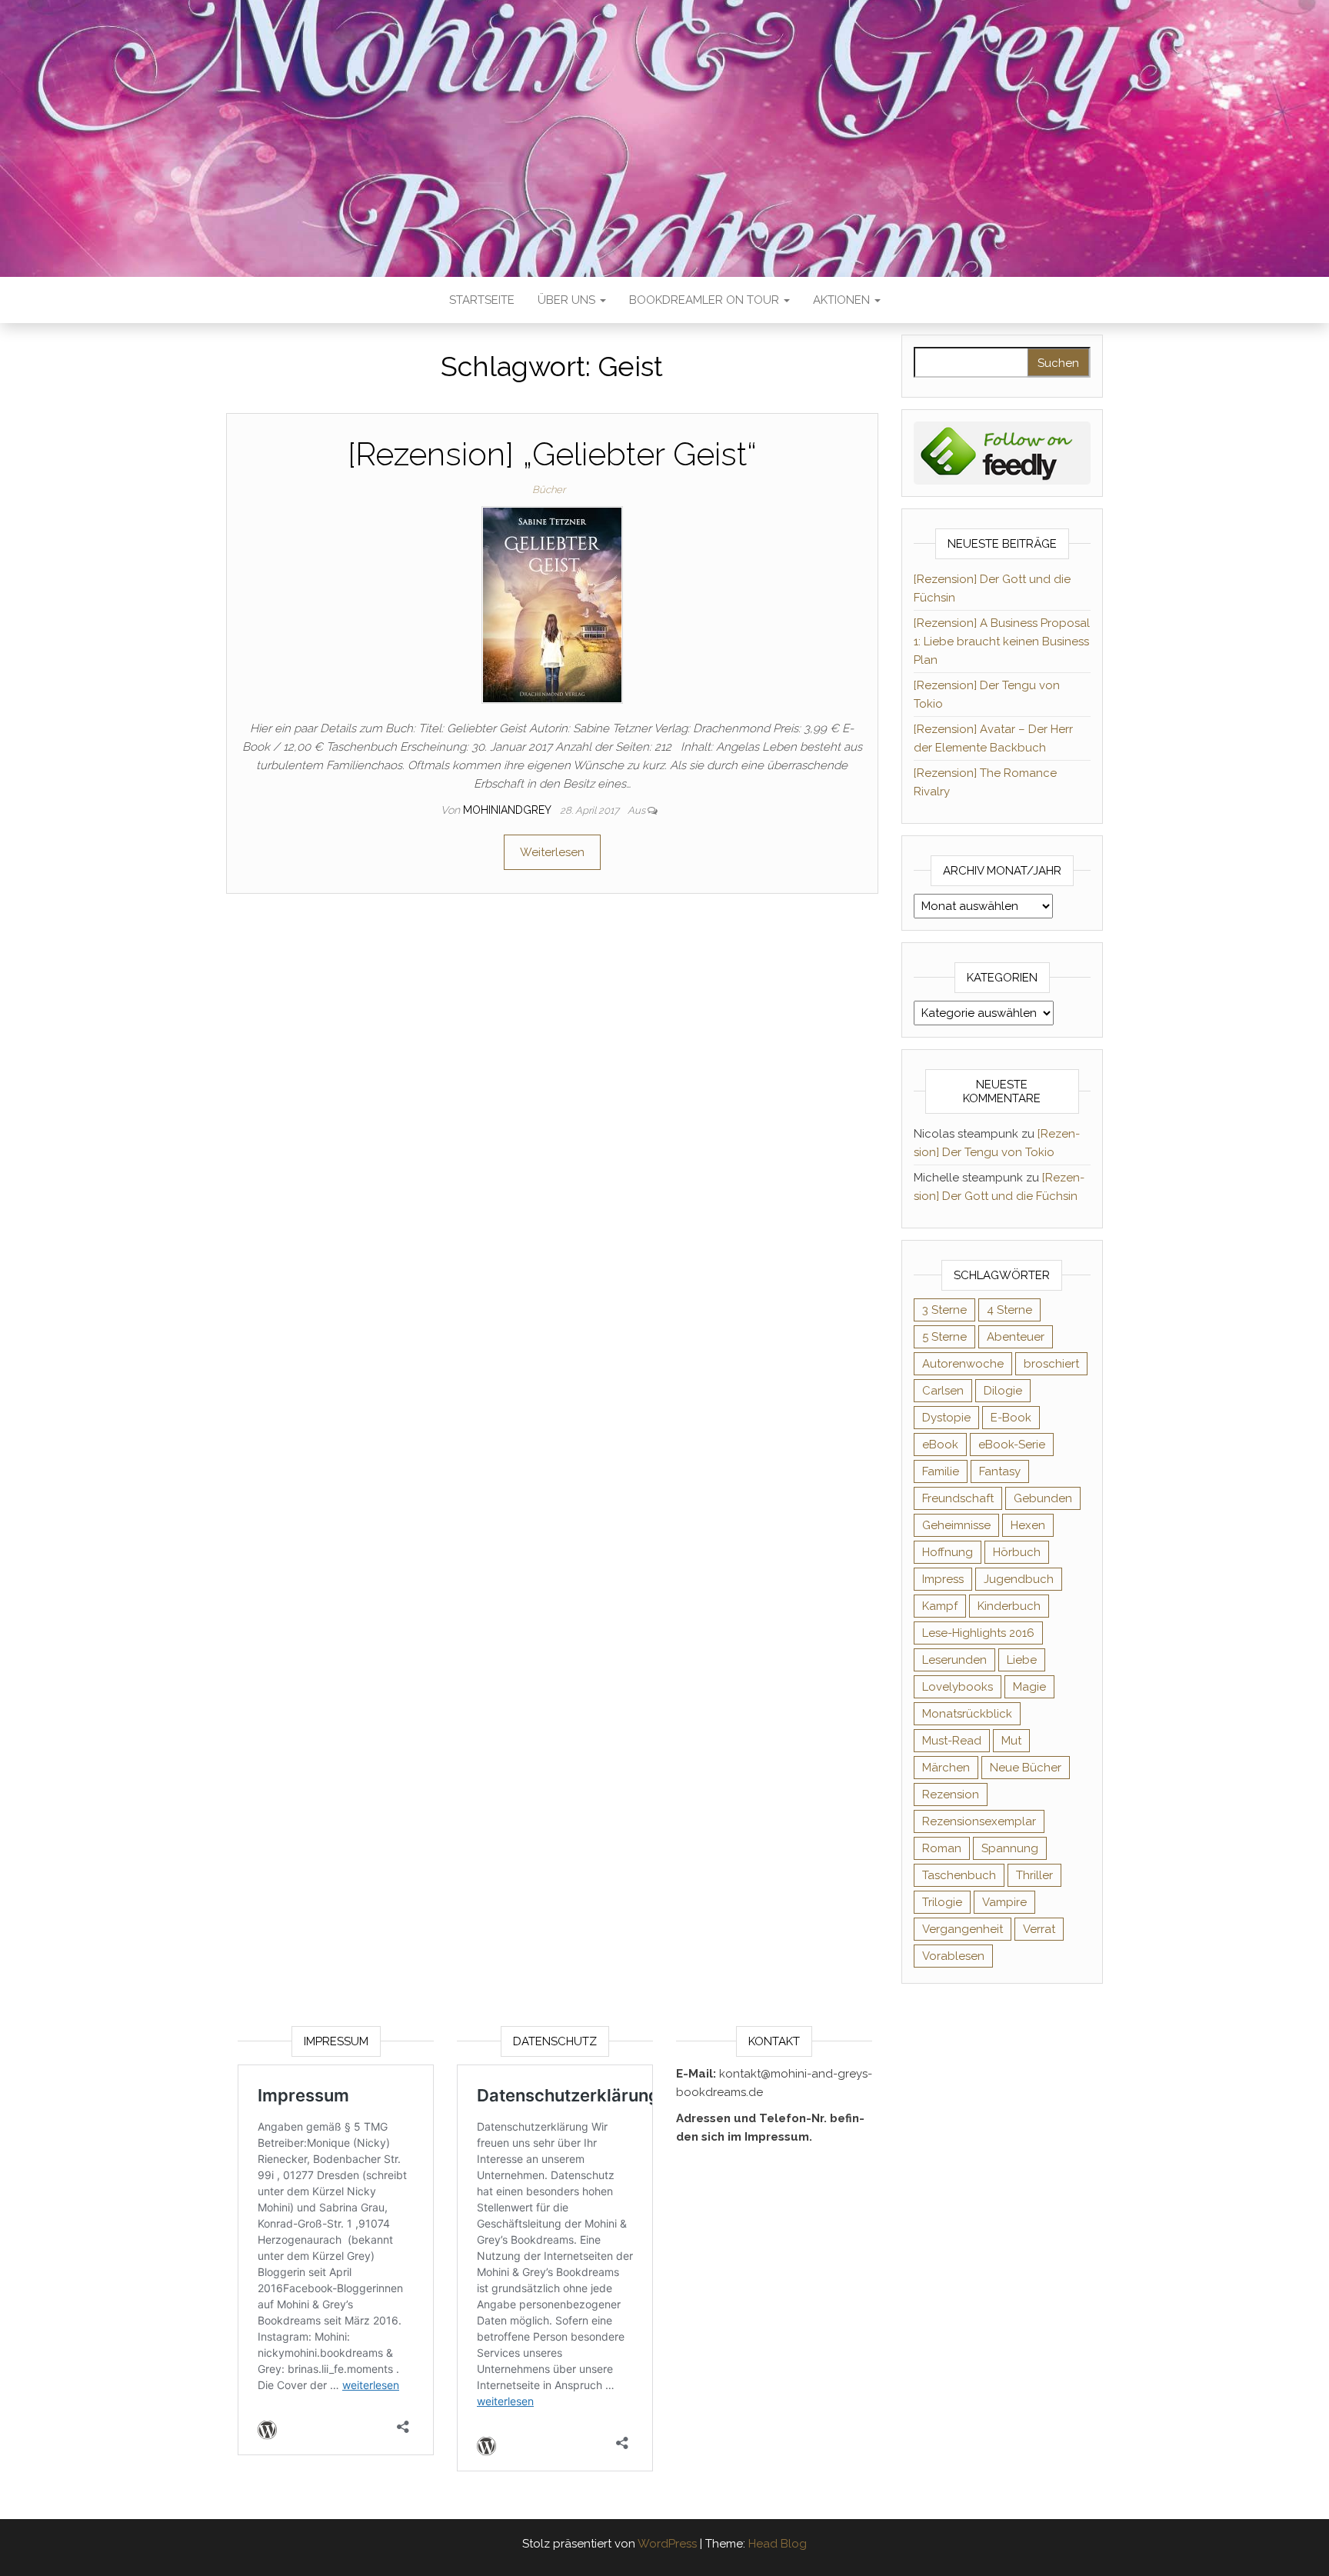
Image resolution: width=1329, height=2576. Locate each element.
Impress (943, 1579)
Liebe (1022, 1660)
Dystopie (946, 1418)
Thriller (1034, 1875)
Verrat (1039, 1929)
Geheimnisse (956, 1525)
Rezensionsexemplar (979, 1821)
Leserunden (954, 1660)
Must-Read (952, 1741)
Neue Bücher (1026, 1768)
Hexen (1028, 1525)
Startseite (482, 300)
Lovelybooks (958, 1687)
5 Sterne (944, 1337)
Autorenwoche (963, 1364)
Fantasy (1000, 1471)
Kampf (940, 1606)
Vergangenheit (963, 1929)
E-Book (1011, 1418)
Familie (941, 1471)
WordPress (667, 2544)
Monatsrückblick (967, 1714)
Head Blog (778, 2544)
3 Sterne (944, 1310)
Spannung (1010, 1848)
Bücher (549, 490)
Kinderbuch (1009, 1606)
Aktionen (843, 300)
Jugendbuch (1019, 1579)
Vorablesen (953, 1956)
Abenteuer (1016, 1337)
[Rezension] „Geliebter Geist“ (552, 454)
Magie (1029, 1687)
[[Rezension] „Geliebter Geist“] (552, 605)
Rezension (951, 1795)
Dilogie (1003, 1391)
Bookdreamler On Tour (706, 300)
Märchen (946, 1768)
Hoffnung (948, 1552)
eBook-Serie (1012, 1445)
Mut (1011, 1741)
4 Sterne (1009, 1310)
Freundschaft (958, 1498)
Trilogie (942, 1902)
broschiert (1051, 1364)
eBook (940, 1445)
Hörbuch (1017, 1552)
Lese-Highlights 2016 (978, 1633)
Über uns (568, 300)
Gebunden (1043, 1498)
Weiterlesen (552, 852)
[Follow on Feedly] (1003, 452)
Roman (942, 1848)
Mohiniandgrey (508, 810)
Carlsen (943, 1391)
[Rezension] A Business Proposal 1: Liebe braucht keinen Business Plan (1002, 642)
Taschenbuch (959, 1875)
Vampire (1004, 1902)
